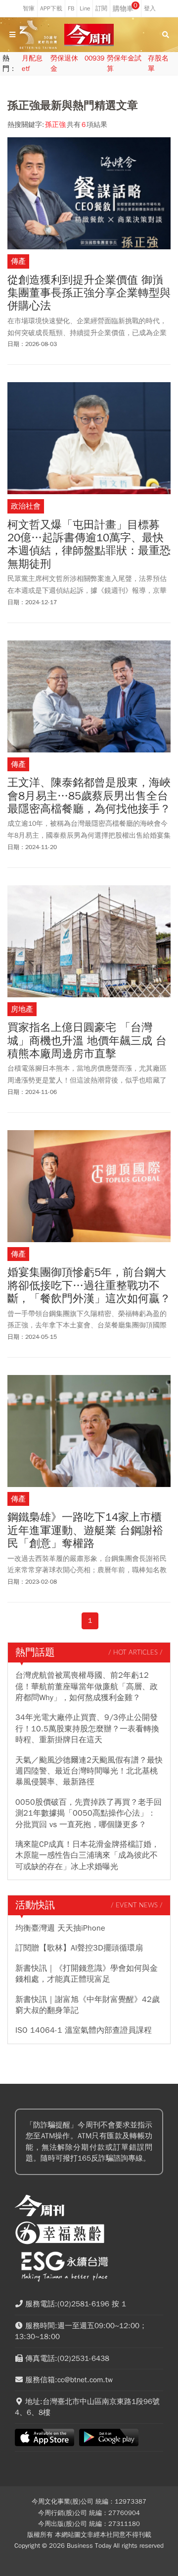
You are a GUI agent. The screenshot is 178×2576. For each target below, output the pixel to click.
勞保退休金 (64, 63)
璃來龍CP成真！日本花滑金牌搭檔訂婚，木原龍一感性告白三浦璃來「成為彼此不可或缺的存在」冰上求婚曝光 (87, 1856)
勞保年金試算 (124, 63)
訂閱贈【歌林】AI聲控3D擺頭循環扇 (79, 1948)
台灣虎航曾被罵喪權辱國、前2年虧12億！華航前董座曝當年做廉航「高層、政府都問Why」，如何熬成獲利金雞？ (87, 1687)
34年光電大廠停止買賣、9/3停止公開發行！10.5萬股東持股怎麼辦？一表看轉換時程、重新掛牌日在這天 (87, 1729)
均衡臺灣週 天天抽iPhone (60, 1928)
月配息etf (32, 63)
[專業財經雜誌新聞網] (89, 35)
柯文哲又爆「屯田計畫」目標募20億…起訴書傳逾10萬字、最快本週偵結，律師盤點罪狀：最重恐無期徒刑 (89, 545)
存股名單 (158, 63)
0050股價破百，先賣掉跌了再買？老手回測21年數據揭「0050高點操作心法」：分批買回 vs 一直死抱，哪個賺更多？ (89, 1813)
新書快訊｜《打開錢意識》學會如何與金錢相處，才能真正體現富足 (87, 1974)
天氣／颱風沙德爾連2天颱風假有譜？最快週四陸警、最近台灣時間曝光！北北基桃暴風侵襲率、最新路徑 (89, 1771)
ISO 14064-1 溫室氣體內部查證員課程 (84, 2030)
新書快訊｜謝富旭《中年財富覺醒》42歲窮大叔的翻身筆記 (88, 2005)
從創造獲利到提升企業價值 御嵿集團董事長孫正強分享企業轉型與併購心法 (89, 293)
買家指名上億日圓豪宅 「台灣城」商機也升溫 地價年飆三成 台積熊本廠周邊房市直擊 (87, 1041)
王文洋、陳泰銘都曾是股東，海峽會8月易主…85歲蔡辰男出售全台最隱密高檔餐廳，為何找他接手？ (89, 796)
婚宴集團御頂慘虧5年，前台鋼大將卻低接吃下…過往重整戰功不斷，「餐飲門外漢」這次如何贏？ (89, 1286)
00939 (94, 58)
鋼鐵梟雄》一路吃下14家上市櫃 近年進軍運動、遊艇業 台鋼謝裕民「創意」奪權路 (85, 1530)
